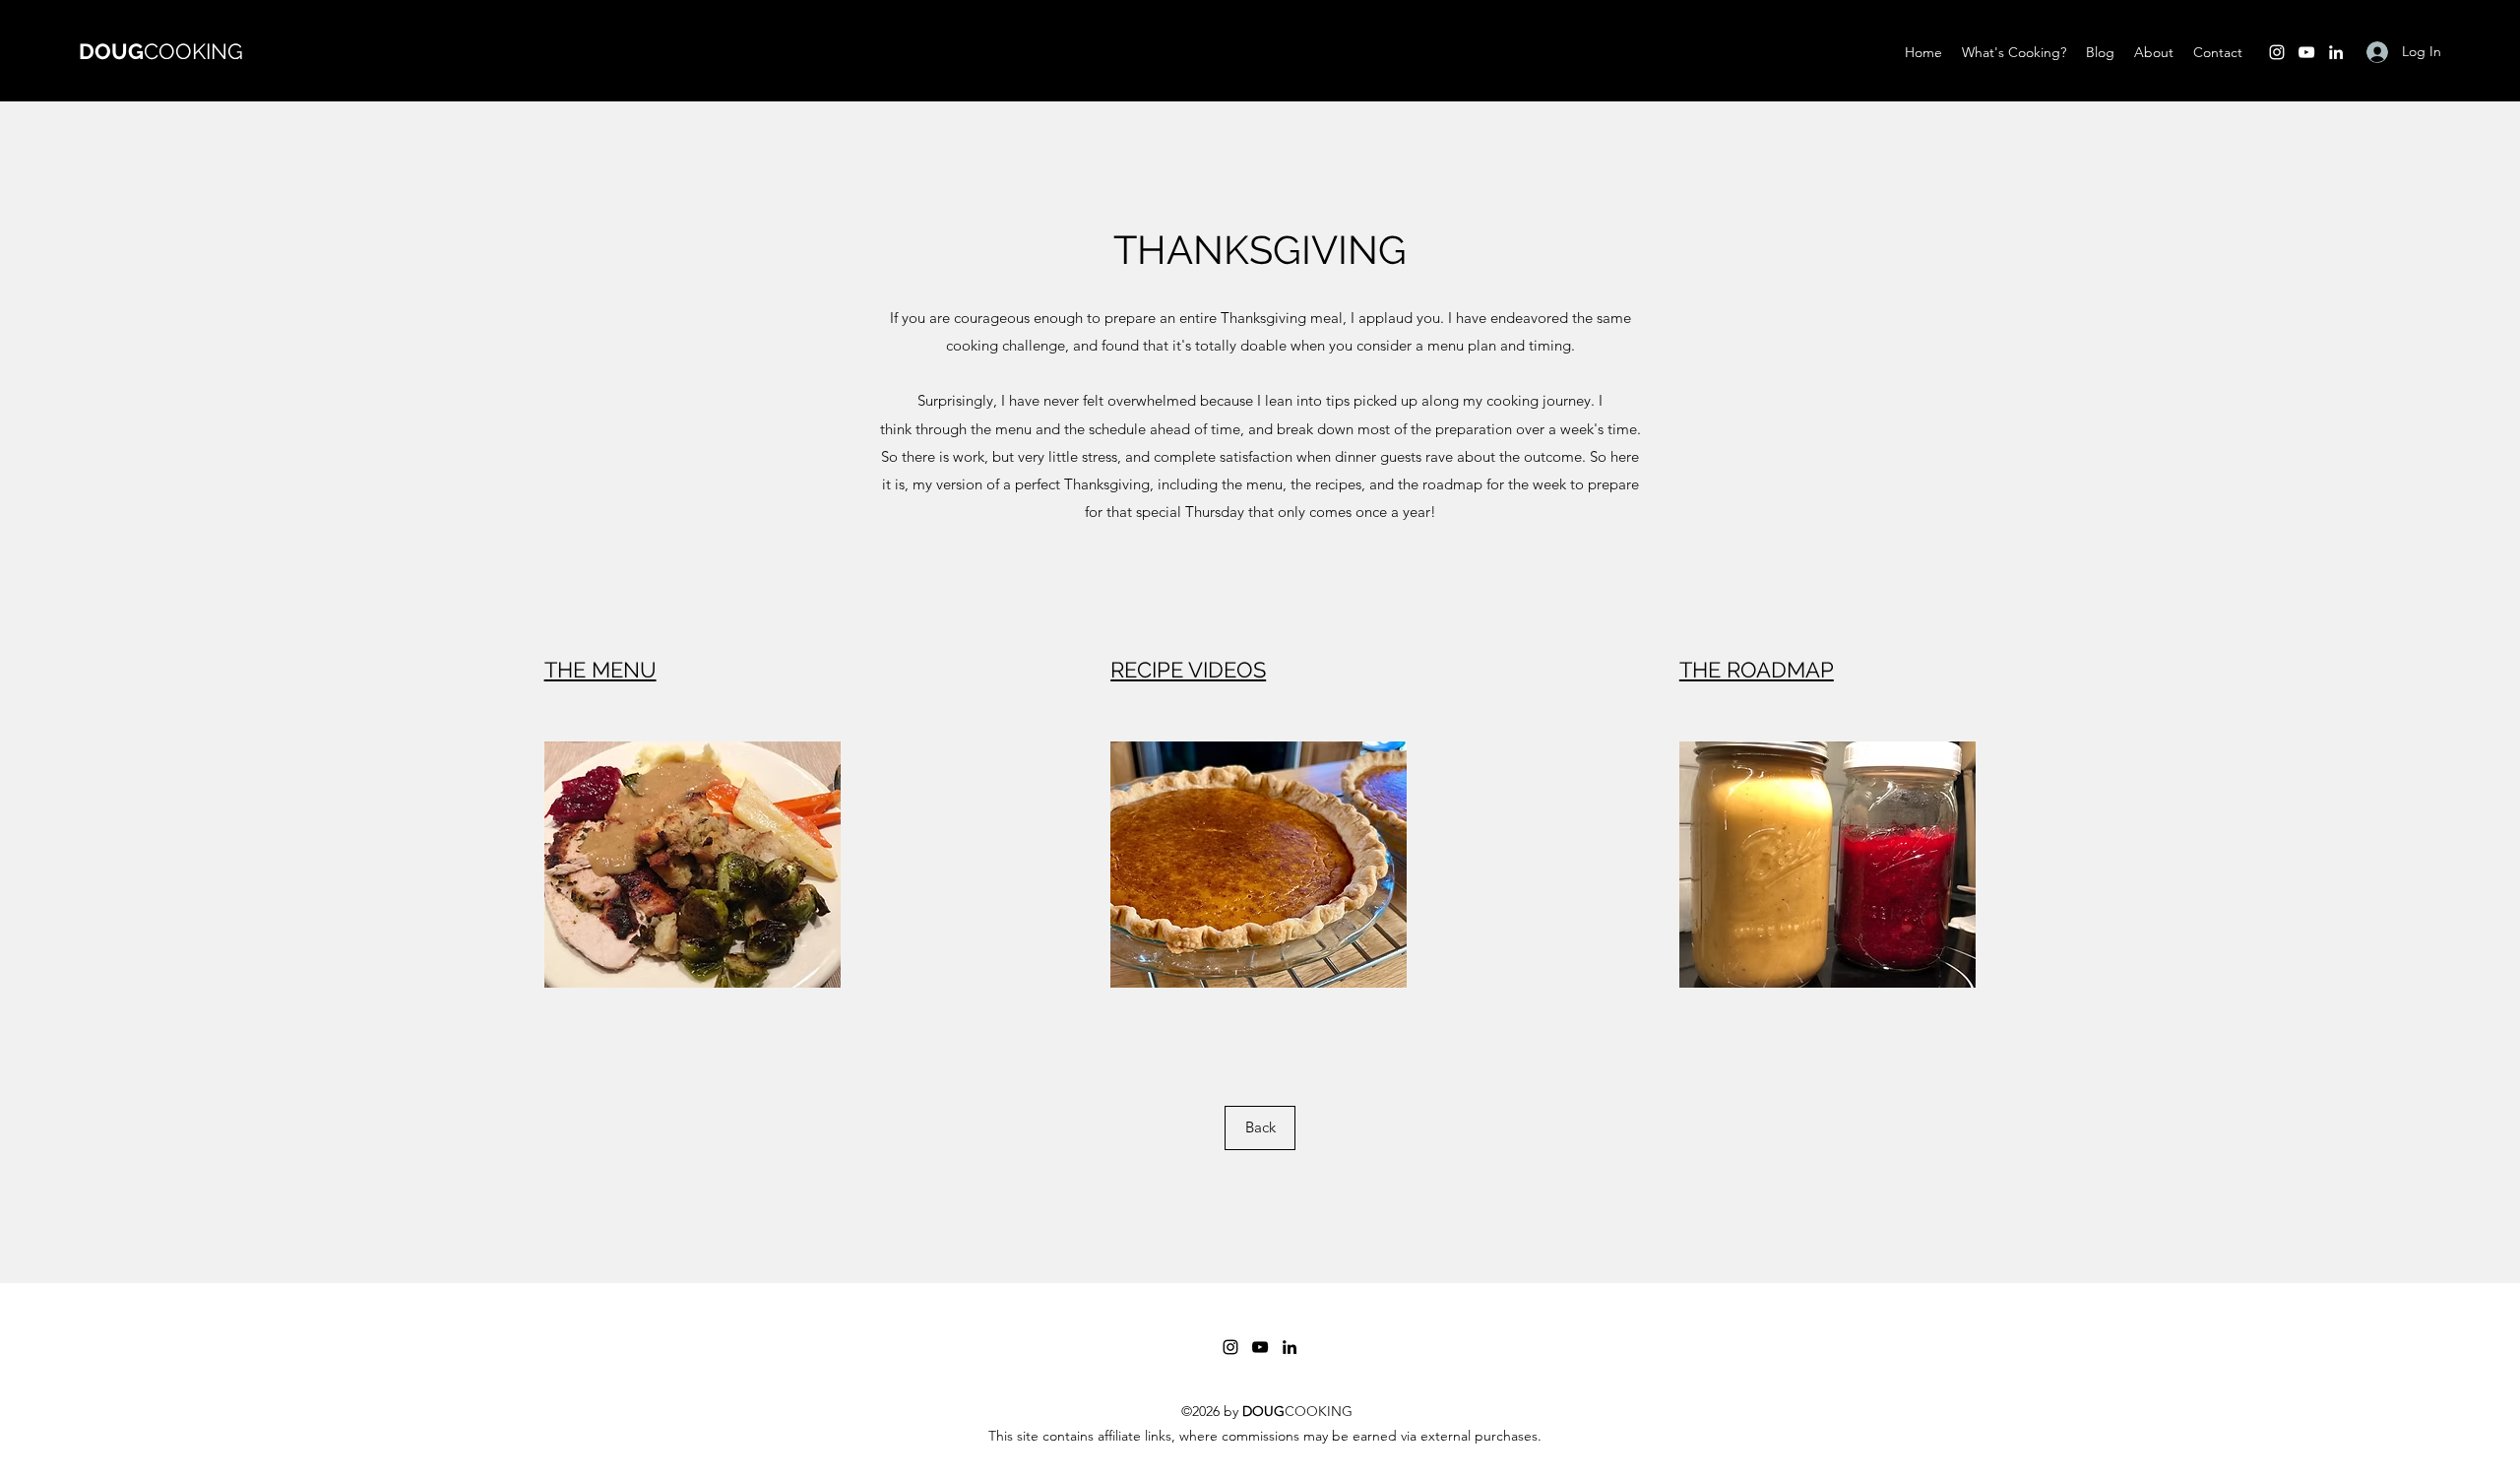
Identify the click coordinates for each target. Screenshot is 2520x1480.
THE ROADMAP (1757, 670)
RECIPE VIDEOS (1188, 670)
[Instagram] (2277, 52)
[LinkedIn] (2336, 52)
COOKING (161, 51)
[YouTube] (2306, 52)
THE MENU (600, 670)
